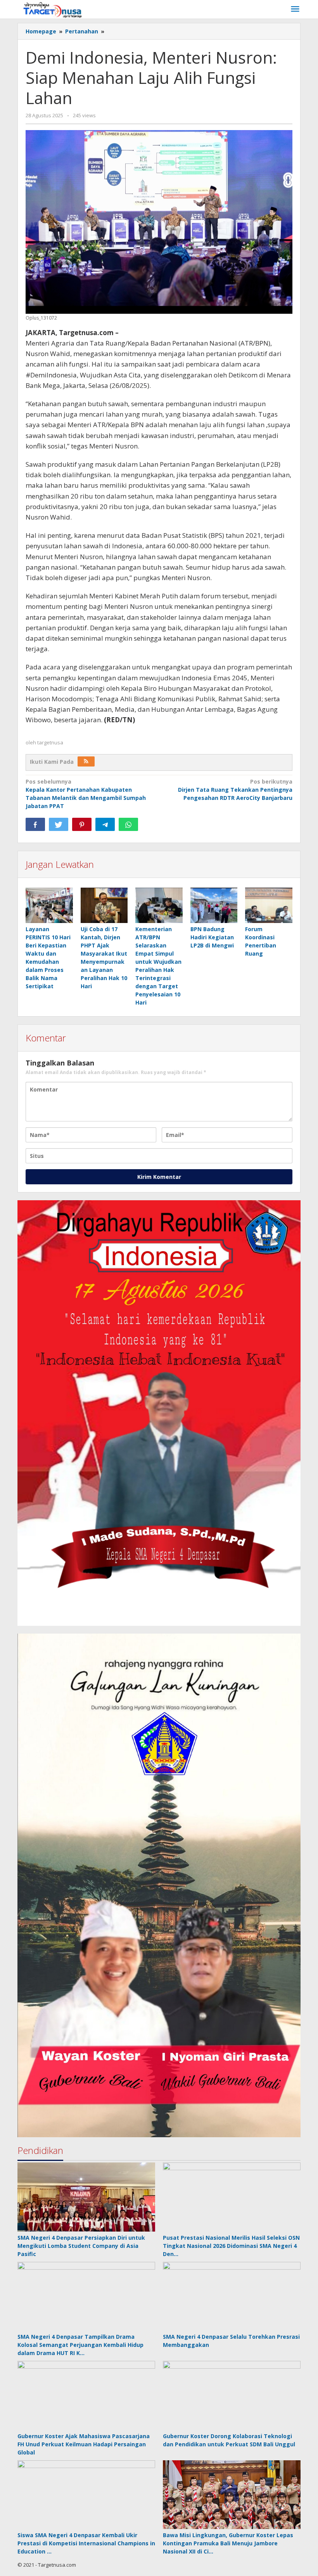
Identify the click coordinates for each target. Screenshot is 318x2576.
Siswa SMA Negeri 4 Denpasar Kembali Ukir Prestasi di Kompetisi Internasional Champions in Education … (86, 2543)
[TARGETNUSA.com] (53, 9)
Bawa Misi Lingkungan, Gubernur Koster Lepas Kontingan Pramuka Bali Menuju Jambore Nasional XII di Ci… (228, 2543)
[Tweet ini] (59, 824)
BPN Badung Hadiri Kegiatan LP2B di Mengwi (212, 937)
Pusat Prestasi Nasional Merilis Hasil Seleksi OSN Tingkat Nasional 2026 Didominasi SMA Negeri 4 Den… (231, 2246)
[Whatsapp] (128, 824)
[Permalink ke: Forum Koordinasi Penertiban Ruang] (269, 906)
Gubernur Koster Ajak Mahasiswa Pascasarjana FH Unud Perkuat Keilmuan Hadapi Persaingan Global (84, 2444)
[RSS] (86, 761)
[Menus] (295, 9)
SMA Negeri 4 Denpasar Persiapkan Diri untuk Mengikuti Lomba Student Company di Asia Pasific (81, 2246)
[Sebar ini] (35, 824)
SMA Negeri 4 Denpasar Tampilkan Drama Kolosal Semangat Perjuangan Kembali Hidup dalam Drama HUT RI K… (80, 2345)
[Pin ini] (82, 824)
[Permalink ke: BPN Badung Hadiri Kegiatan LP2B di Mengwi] (214, 906)
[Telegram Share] (105, 824)
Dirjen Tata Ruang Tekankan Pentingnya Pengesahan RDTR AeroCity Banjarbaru (235, 790)
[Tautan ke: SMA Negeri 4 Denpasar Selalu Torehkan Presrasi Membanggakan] (232, 2296)
